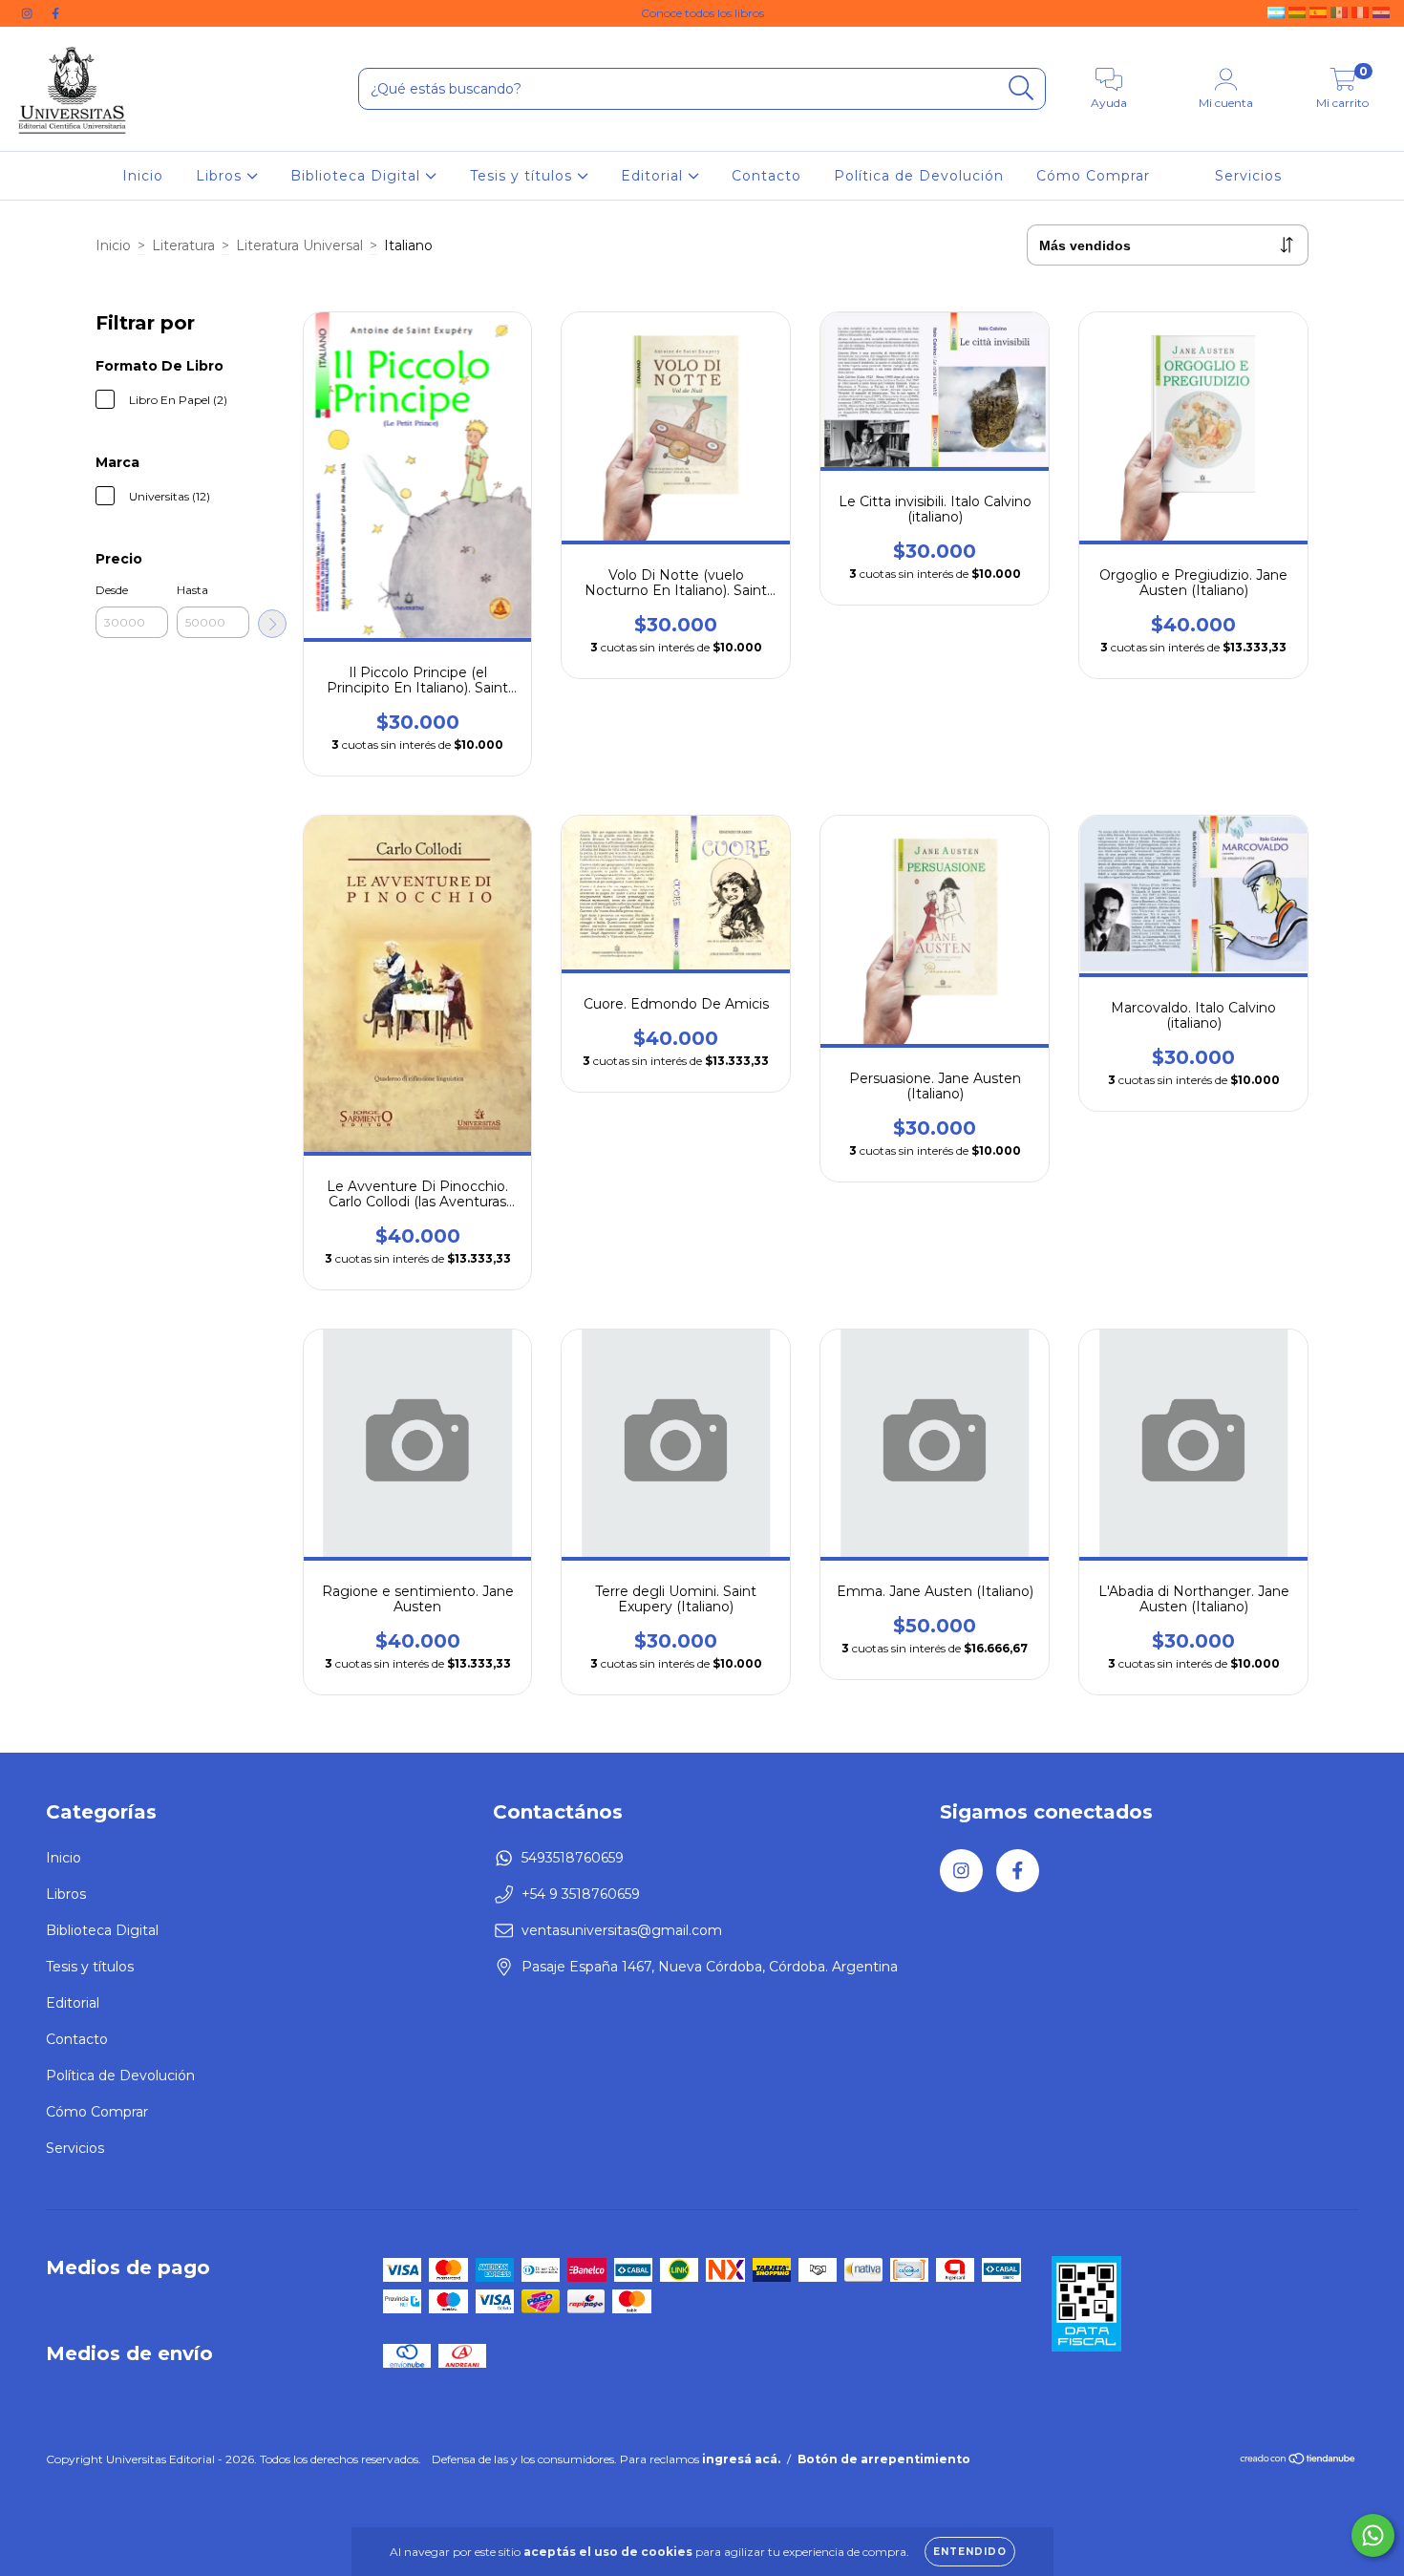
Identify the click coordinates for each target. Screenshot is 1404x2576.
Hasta (192, 590)
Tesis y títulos (523, 176)
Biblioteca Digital (358, 176)
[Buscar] (1021, 88)
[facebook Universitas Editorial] (55, 13)
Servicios (1248, 176)
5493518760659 (573, 1858)
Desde (112, 590)
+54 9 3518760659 (581, 1894)
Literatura (183, 245)
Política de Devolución (919, 176)
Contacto (766, 176)
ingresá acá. (741, 2459)
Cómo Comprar (1093, 176)
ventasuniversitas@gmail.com (622, 1930)
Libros (221, 176)
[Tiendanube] (1298, 2460)
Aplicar (272, 624)
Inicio (143, 176)
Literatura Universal (299, 245)
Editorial (654, 176)
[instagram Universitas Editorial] (29, 13)
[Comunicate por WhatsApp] (1373, 2535)
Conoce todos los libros (702, 13)
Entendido (970, 2552)
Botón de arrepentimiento (884, 2459)
